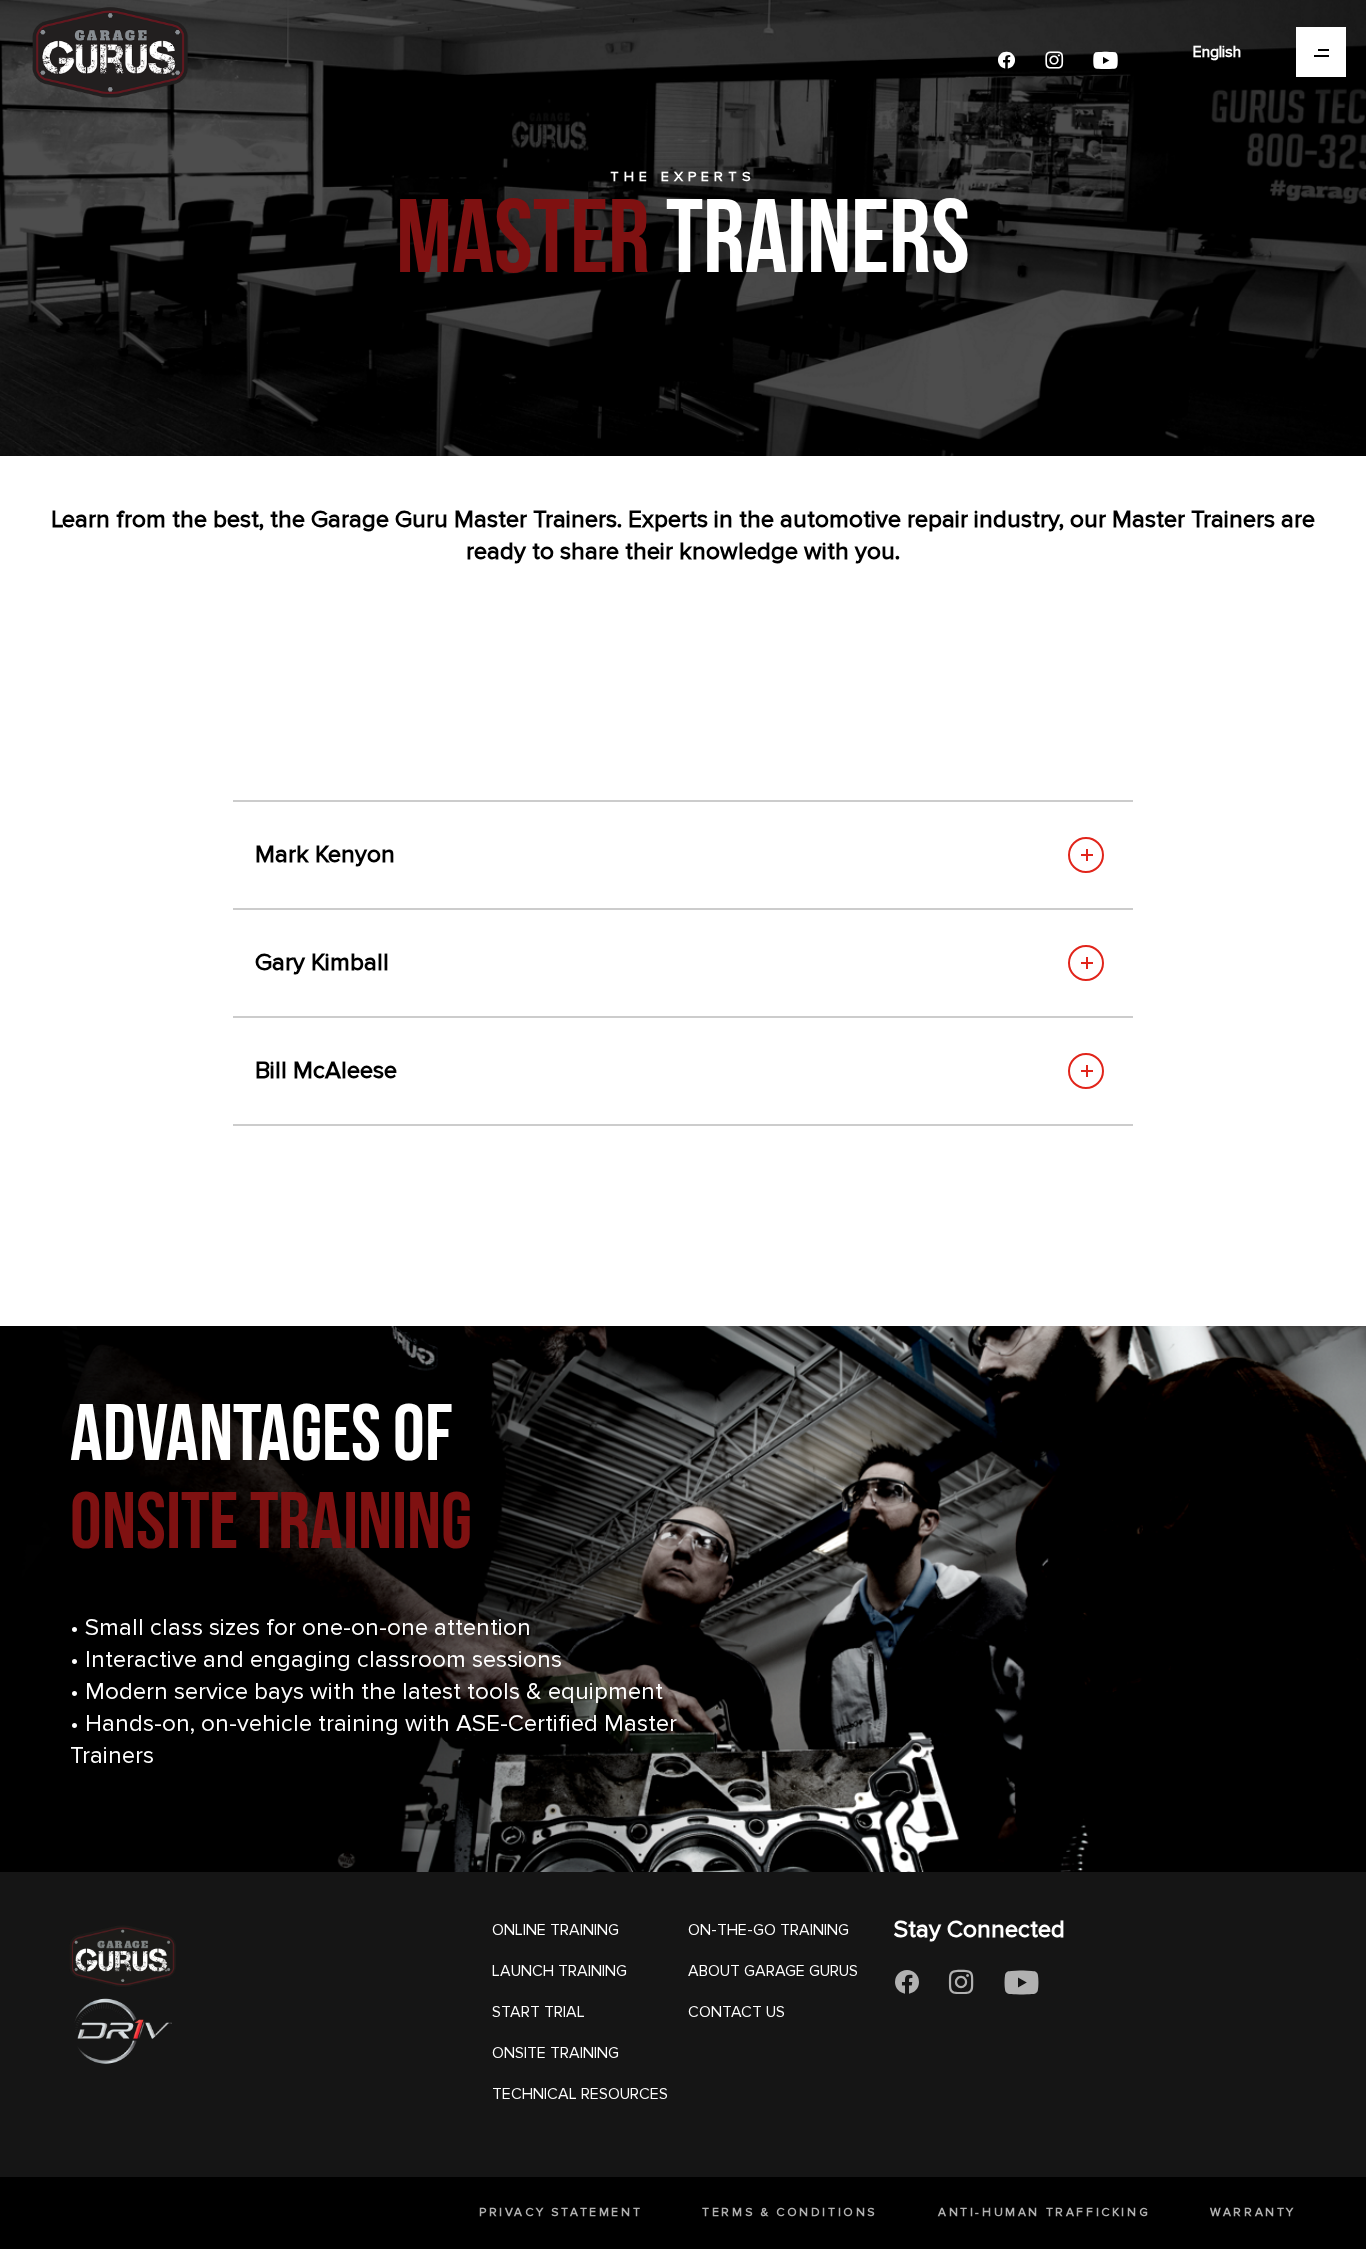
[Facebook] (1006, 60)
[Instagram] (1054, 60)
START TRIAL (538, 2012)
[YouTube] (1105, 60)
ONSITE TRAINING (555, 2053)
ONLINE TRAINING (555, 1930)
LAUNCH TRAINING (559, 1971)
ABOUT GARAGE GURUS (773, 1971)
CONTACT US (736, 2012)
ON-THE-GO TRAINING (768, 1930)
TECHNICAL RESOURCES (580, 2094)
